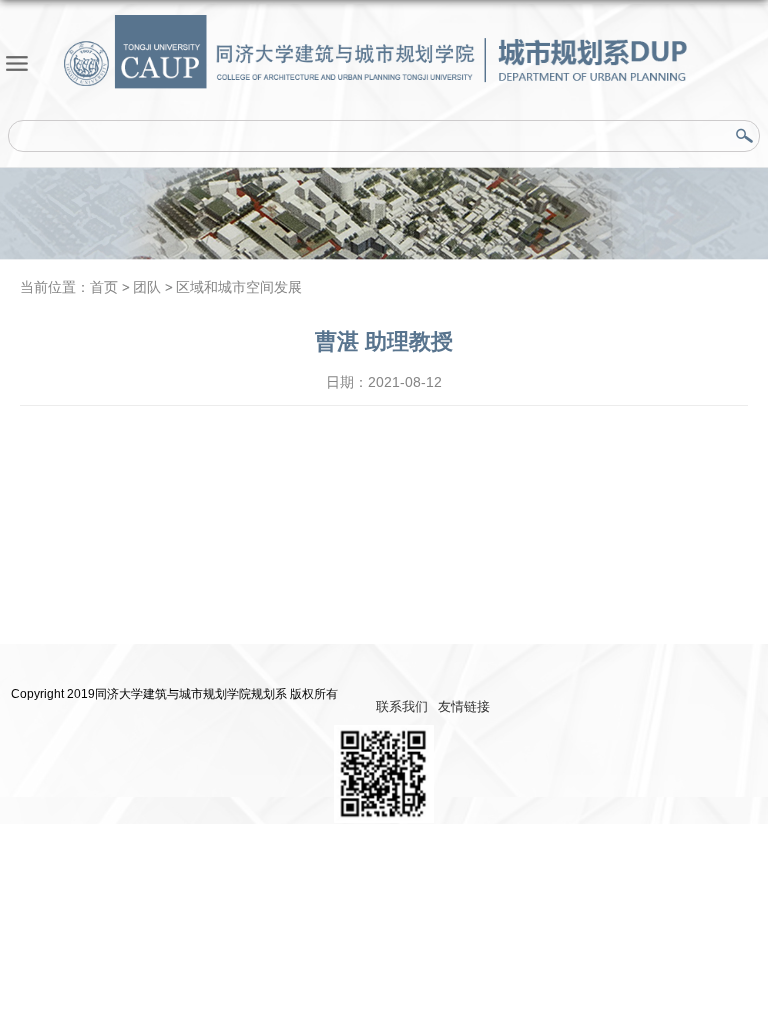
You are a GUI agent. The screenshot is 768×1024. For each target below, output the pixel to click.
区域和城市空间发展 (239, 287)
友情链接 (464, 706)
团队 (147, 287)
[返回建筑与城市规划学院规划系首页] (384, 62)
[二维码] (384, 730)
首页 (104, 287)
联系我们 (402, 706)
